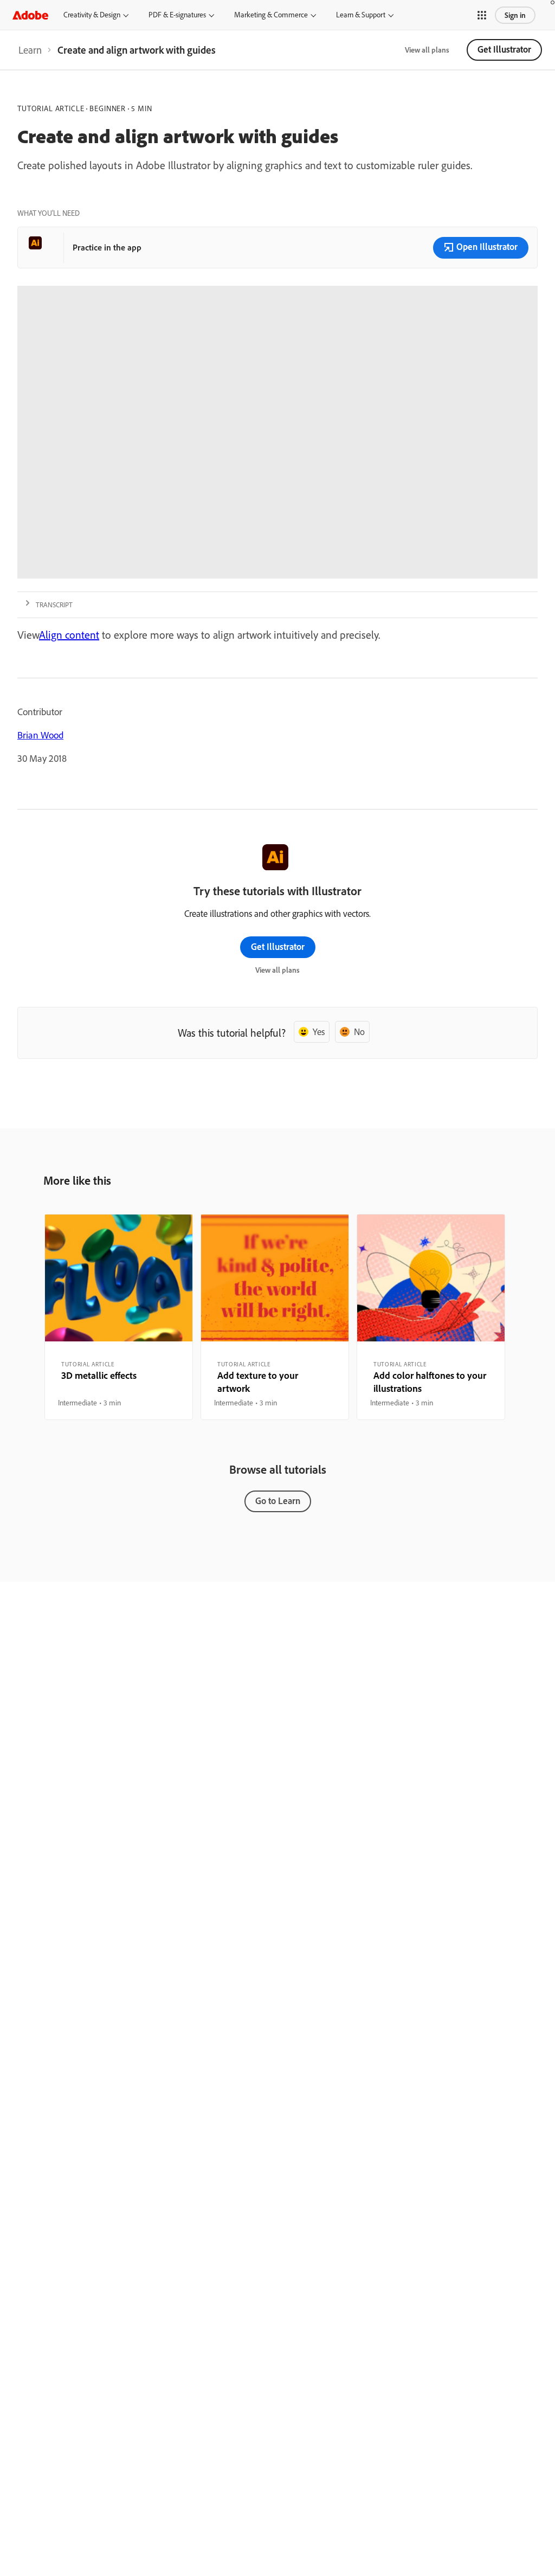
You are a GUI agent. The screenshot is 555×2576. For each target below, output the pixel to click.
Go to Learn (278, 1501)
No (359, 1032)
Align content (69, 635)
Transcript (54, 605)
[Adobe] (30, 15)
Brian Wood (40, 735)
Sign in (515, 15)
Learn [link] (30, 50)
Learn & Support (361, 15)
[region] (119, 1317)
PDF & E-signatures (177, 15)
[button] (482, 15)
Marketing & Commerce (271, 15)
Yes (319, 1032)
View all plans (427, 50)
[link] (30, 50)
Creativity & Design (92, 15)
